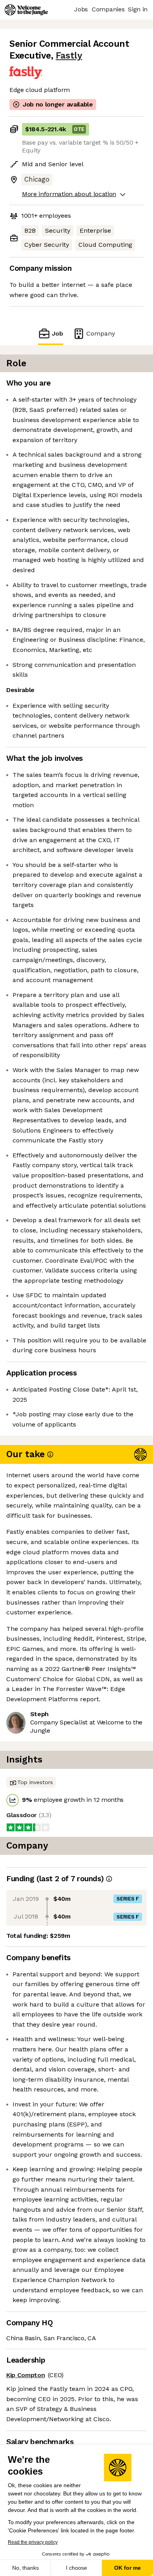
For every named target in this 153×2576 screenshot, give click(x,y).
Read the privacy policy (33, 2542)
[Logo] (26, 10)
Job (57, 333)
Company (101, 333)
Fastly (69, 56)
